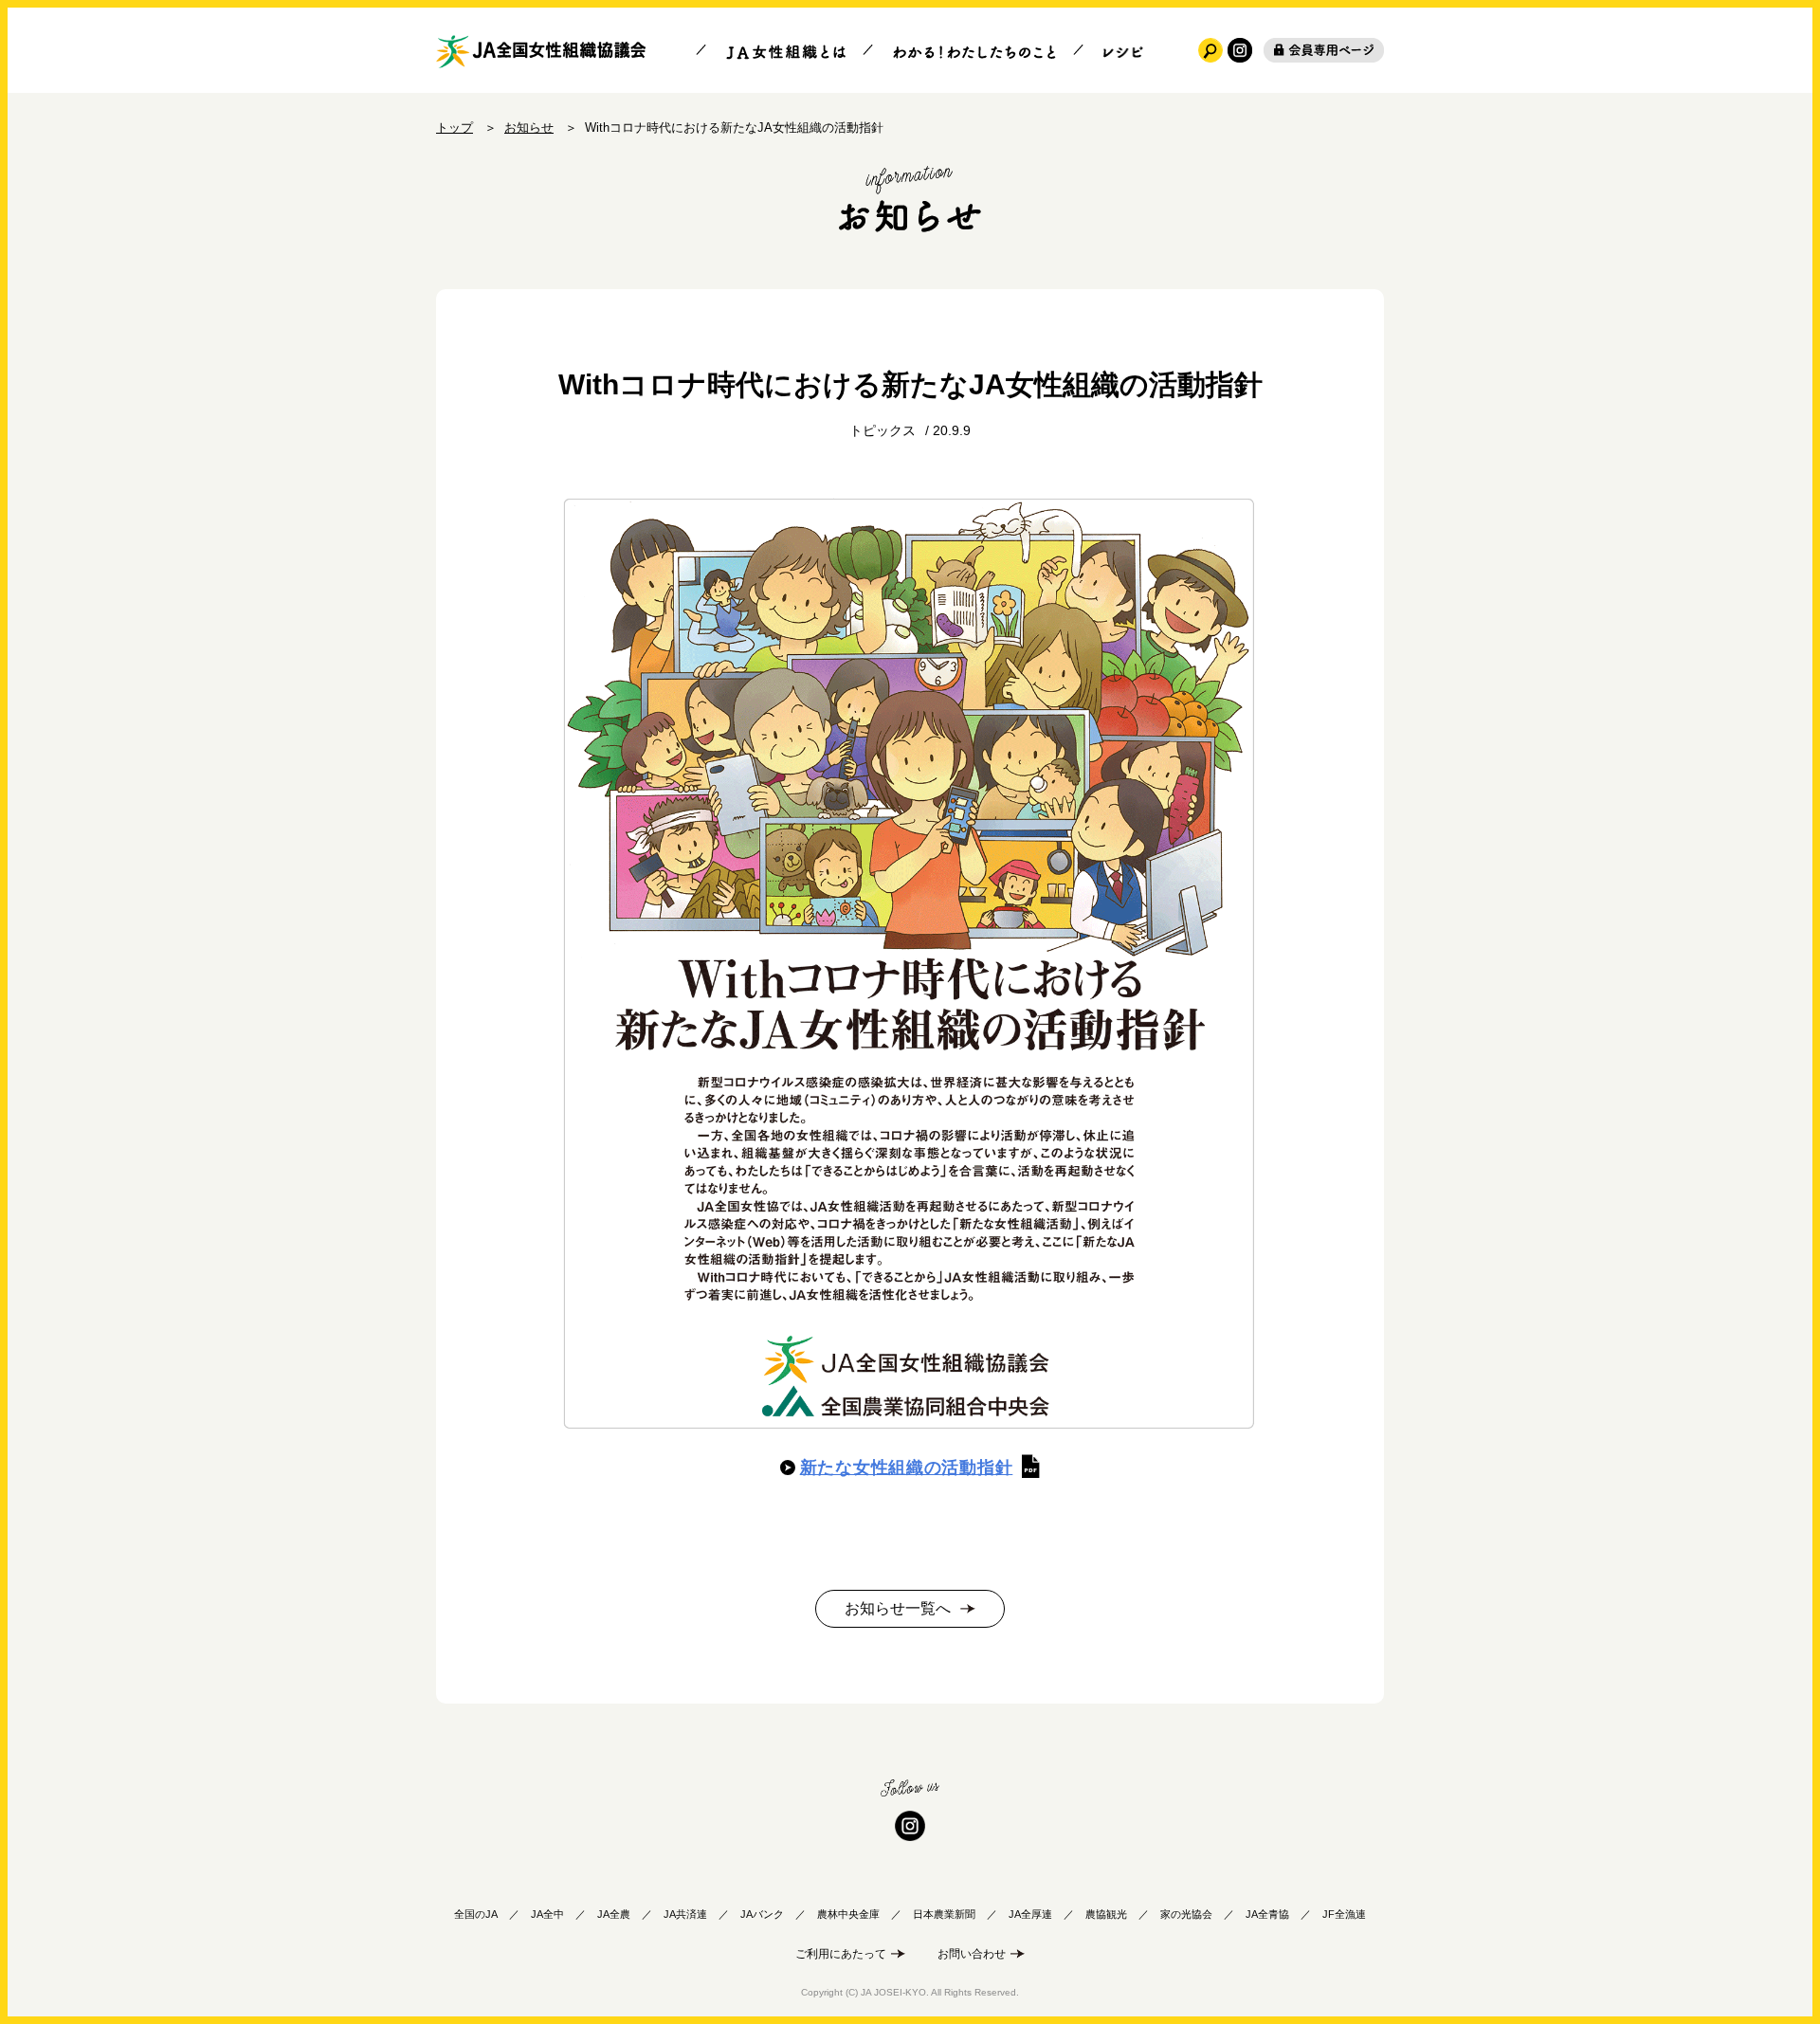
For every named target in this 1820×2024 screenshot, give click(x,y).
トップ (455, 128)
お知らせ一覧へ (898, 1608)
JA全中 (547, 1914)
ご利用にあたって (841, 1954)
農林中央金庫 (848, 1914)
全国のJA (476, 1914)
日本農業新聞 (944, 1914)
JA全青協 (1267, 1914)
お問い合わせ (972, 1954)
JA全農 (614, 1914)
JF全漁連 (1344, 1914)
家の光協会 (1186, 1914)
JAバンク (762, 1914)
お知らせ (529, 128)
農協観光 (1106, 1914)
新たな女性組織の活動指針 (907, 1468)
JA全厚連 (1030, 1914)
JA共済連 (685, 1914)
